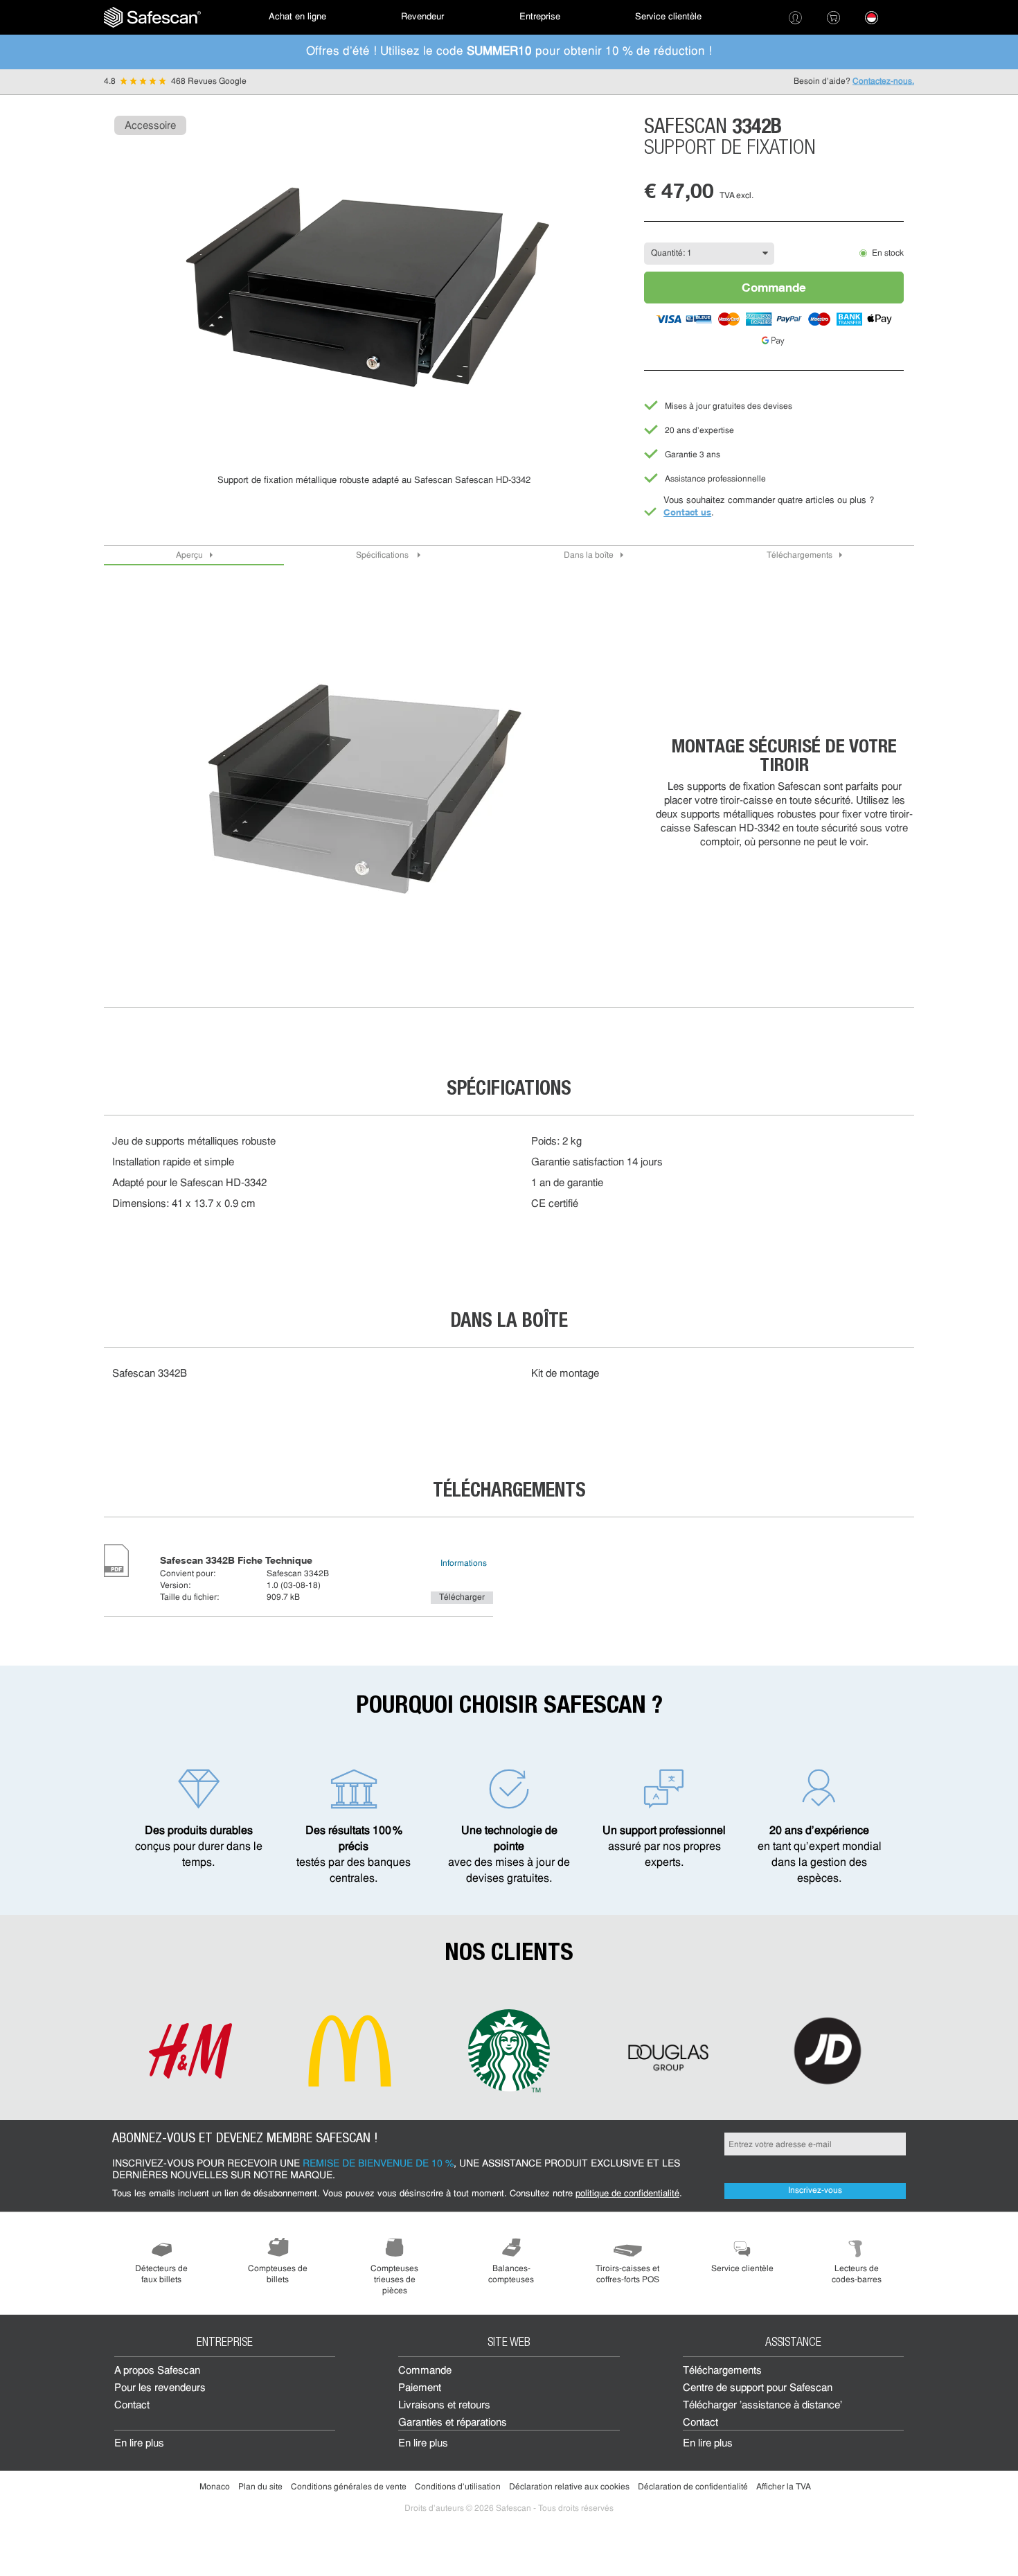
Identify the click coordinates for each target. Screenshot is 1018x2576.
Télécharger (462, 1598)
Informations (464, 1564)
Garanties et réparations (453, 2423)
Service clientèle (668, 17)
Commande (774, 287)
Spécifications (383, 556)
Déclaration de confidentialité (693, 2487)
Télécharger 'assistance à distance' (762, 2406)
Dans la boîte (589, 556)
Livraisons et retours (444, 2406)
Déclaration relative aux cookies (569, 2487)
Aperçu (189, 556)
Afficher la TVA (784, 2487)
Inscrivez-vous (815, 2191)
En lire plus (139, 2444)
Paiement (420, 2389)
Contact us (687, 512)
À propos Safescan (157, 2371)
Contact (132, 2406)
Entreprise (540, 17)
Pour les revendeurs (160, 2389)
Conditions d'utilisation (458, 2487)
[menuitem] (152, 17)
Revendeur (422, 17)
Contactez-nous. (883, 82)
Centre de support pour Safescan (758, 2389)
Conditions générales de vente (349, 2487)
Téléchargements (800, 556)
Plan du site (260, 2487)
